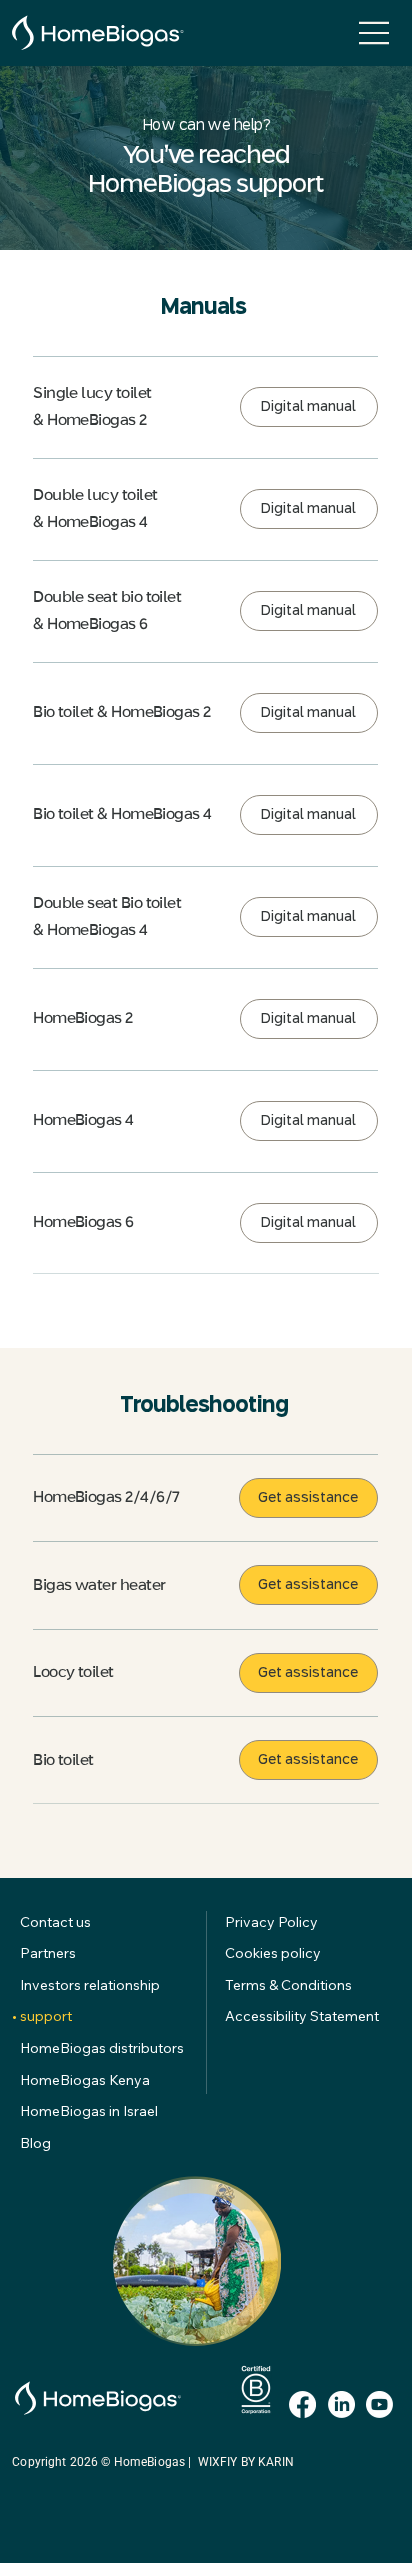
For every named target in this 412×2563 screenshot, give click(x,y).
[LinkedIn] (341, 2404)
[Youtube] (379, 2404)
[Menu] (375, 33)
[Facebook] (302, 2404)
